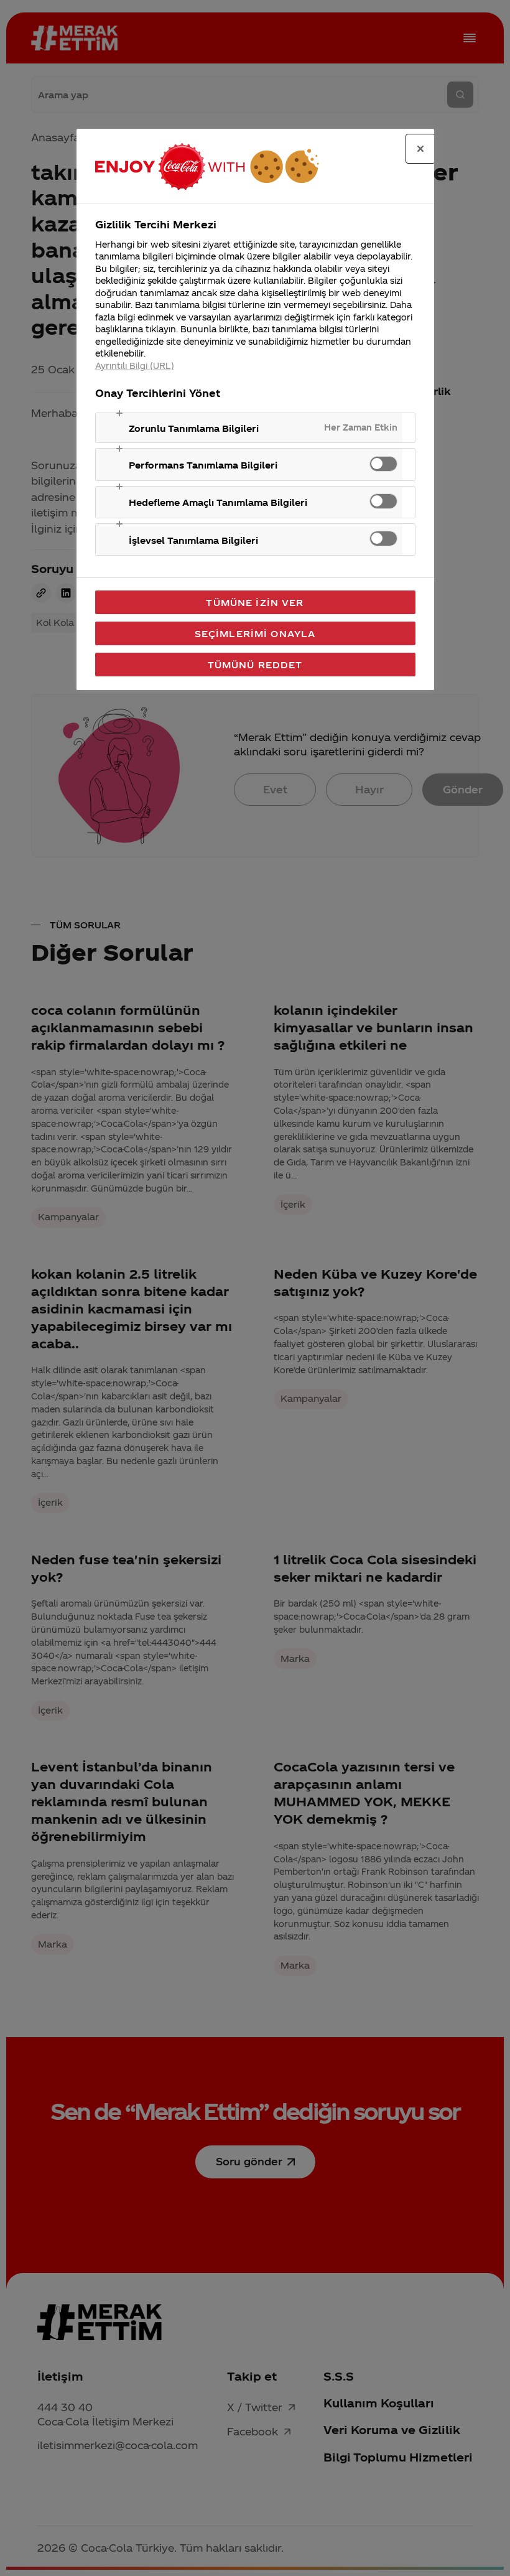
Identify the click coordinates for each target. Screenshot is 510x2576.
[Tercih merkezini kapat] (420, 149)
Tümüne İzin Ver (255, 602)
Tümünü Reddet (255, 665)
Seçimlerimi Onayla (255, 633)
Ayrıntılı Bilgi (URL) (135, 366)
